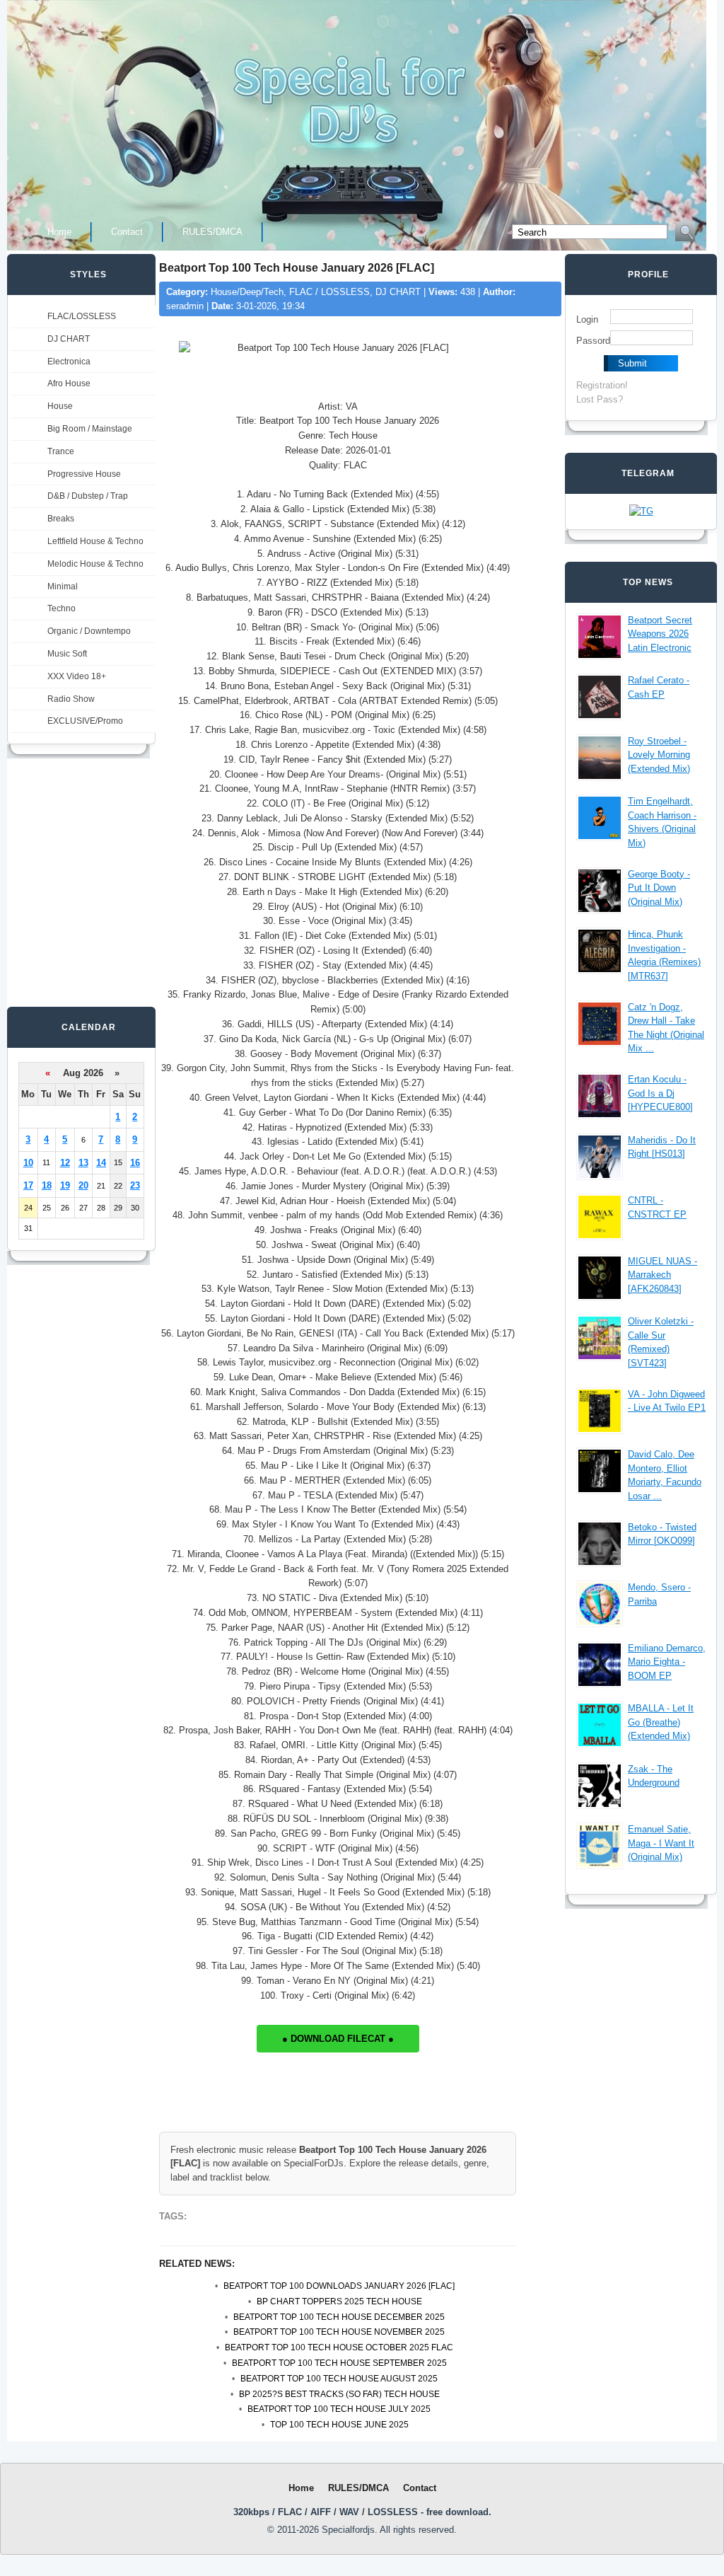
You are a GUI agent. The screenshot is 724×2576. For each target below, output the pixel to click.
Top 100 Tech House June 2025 (339, 2425)
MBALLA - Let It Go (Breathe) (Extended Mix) (661, 1722)
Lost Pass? (600, 399)
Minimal (63, 587)
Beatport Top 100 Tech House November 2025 (339, 2332)
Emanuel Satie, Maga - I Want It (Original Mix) (661, 1843)
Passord (593, 341)
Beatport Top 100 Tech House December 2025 (339, 2317)
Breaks (61, 519)
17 (28, 1185)
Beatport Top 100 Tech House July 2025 (339, 2409)
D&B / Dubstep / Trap (88, 496)
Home (59, 232)
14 (101, 1163)
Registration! (602, 385)
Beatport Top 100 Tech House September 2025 (339, 2363)
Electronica (69, 362)
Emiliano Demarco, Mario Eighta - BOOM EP (667, 1662)
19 (65, 1185)
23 (135, 1185)
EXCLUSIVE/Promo (85, 721)
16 (135, 1163)
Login (587, 319)
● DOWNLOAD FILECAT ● (338, 2039)
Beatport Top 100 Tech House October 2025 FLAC (339, 2347)
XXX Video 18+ (77, 676)
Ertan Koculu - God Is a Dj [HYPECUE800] (660, 1093)
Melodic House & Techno (95, 564)
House (60, 406)
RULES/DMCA (212, 232)
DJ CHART (69, 339)
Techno (62, 608)
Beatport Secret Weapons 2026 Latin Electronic (660, 634)
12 (65, 1163)
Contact (127, 232)
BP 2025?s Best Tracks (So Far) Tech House (339, 2394)
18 (47, 1185)
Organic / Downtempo (89, 631)
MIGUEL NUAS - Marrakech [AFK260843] (662, 1275)
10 (28, 1163)
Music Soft (67, 654)
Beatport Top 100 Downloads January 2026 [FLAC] (339, 2286)
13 (83, 1163)
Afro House (69, 383)
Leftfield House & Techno (95, 541)
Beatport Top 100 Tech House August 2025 (339, 2379)
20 (83, 1185)
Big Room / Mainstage (90, 429)
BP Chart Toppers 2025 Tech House (339, 2301)
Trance (61, 451)
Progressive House (84, 474)
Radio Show (71, 699)
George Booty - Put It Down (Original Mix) (659, 888)
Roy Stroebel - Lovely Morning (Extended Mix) (659, 755)
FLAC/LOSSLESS (82, 316)
